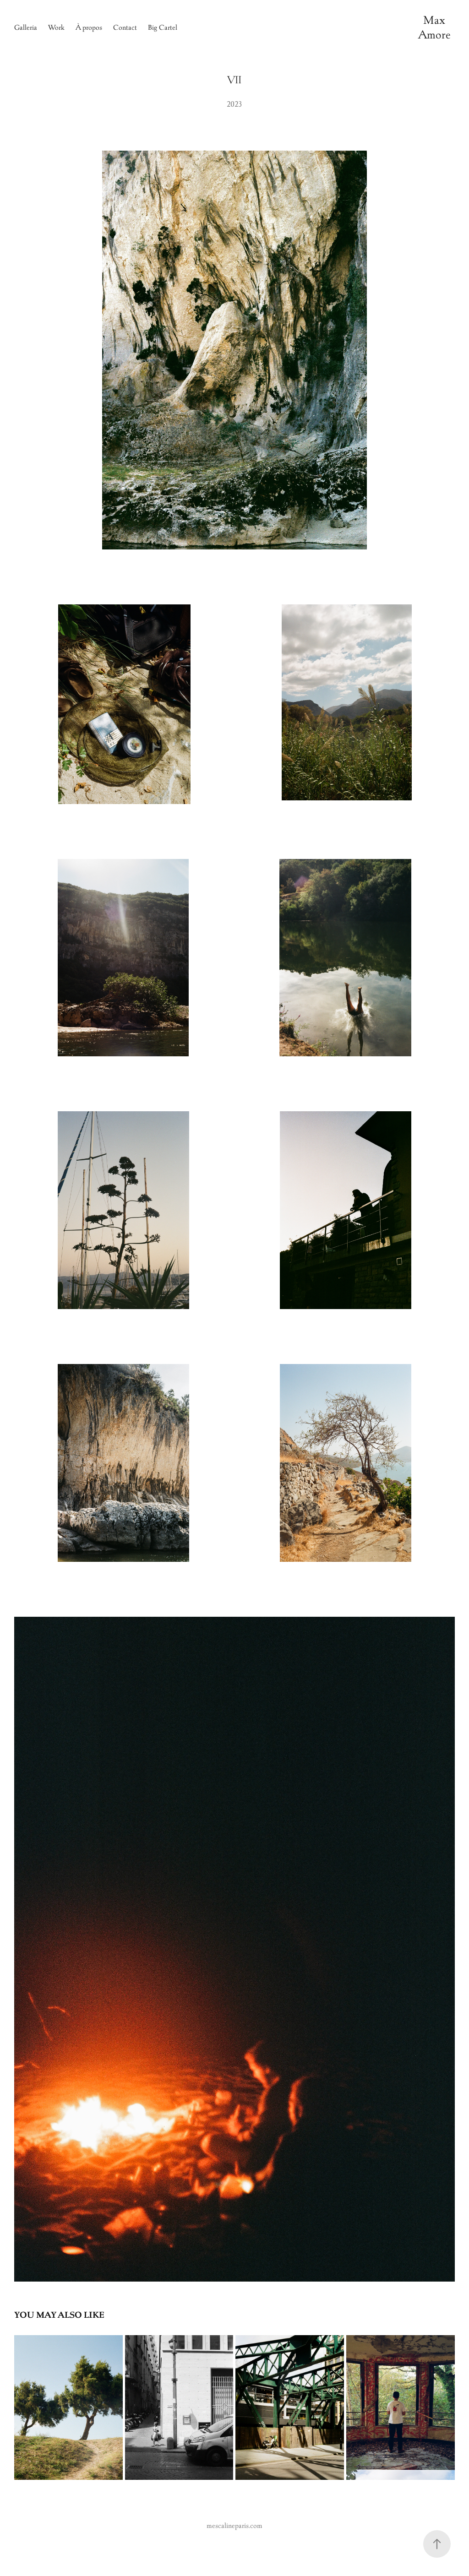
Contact (125, 27)
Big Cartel (163, 27)
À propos (89, 27)
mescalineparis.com (234, 2525)
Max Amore (434, 27)
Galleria (26, 27)
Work (56, 27)
